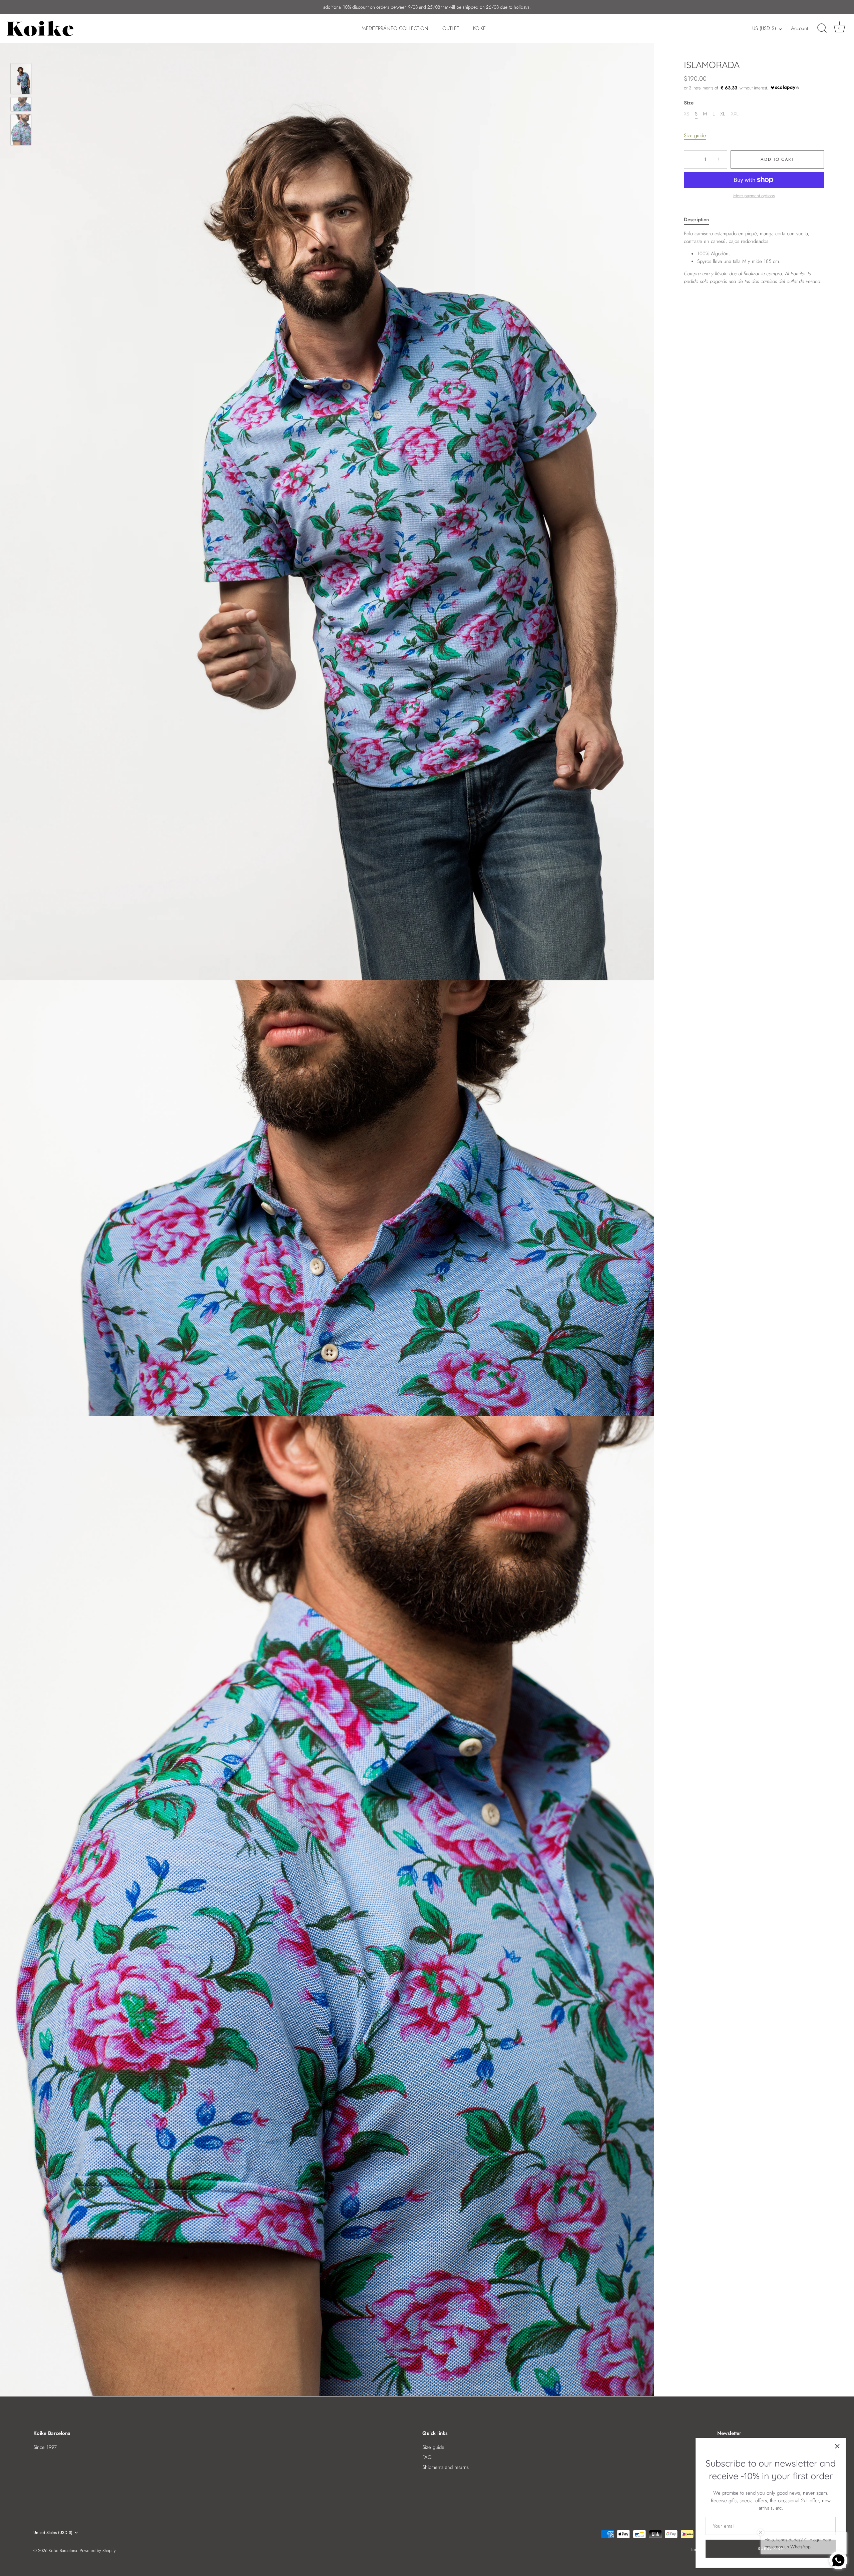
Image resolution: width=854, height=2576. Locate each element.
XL (723, 114)
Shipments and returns (446, 2467)
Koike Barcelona (63, 2550)
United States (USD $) (53, 2533)
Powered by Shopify (98, 2550)
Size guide (695, 135)
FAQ (427, 2457)
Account (799, 28)
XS (687, 114)
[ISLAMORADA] (21, 79)
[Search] (822, 28)
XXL (735, 114)
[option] (21, 80)
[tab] (700, 220)
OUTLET (451, 28)
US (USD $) (764, 29)
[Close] (837, 2446)
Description (696, 220)
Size (689, 103)
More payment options (754, 196)
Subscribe (770, 2548)
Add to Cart (777, 159)
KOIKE (479, 28)
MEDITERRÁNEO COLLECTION (395, 28)
